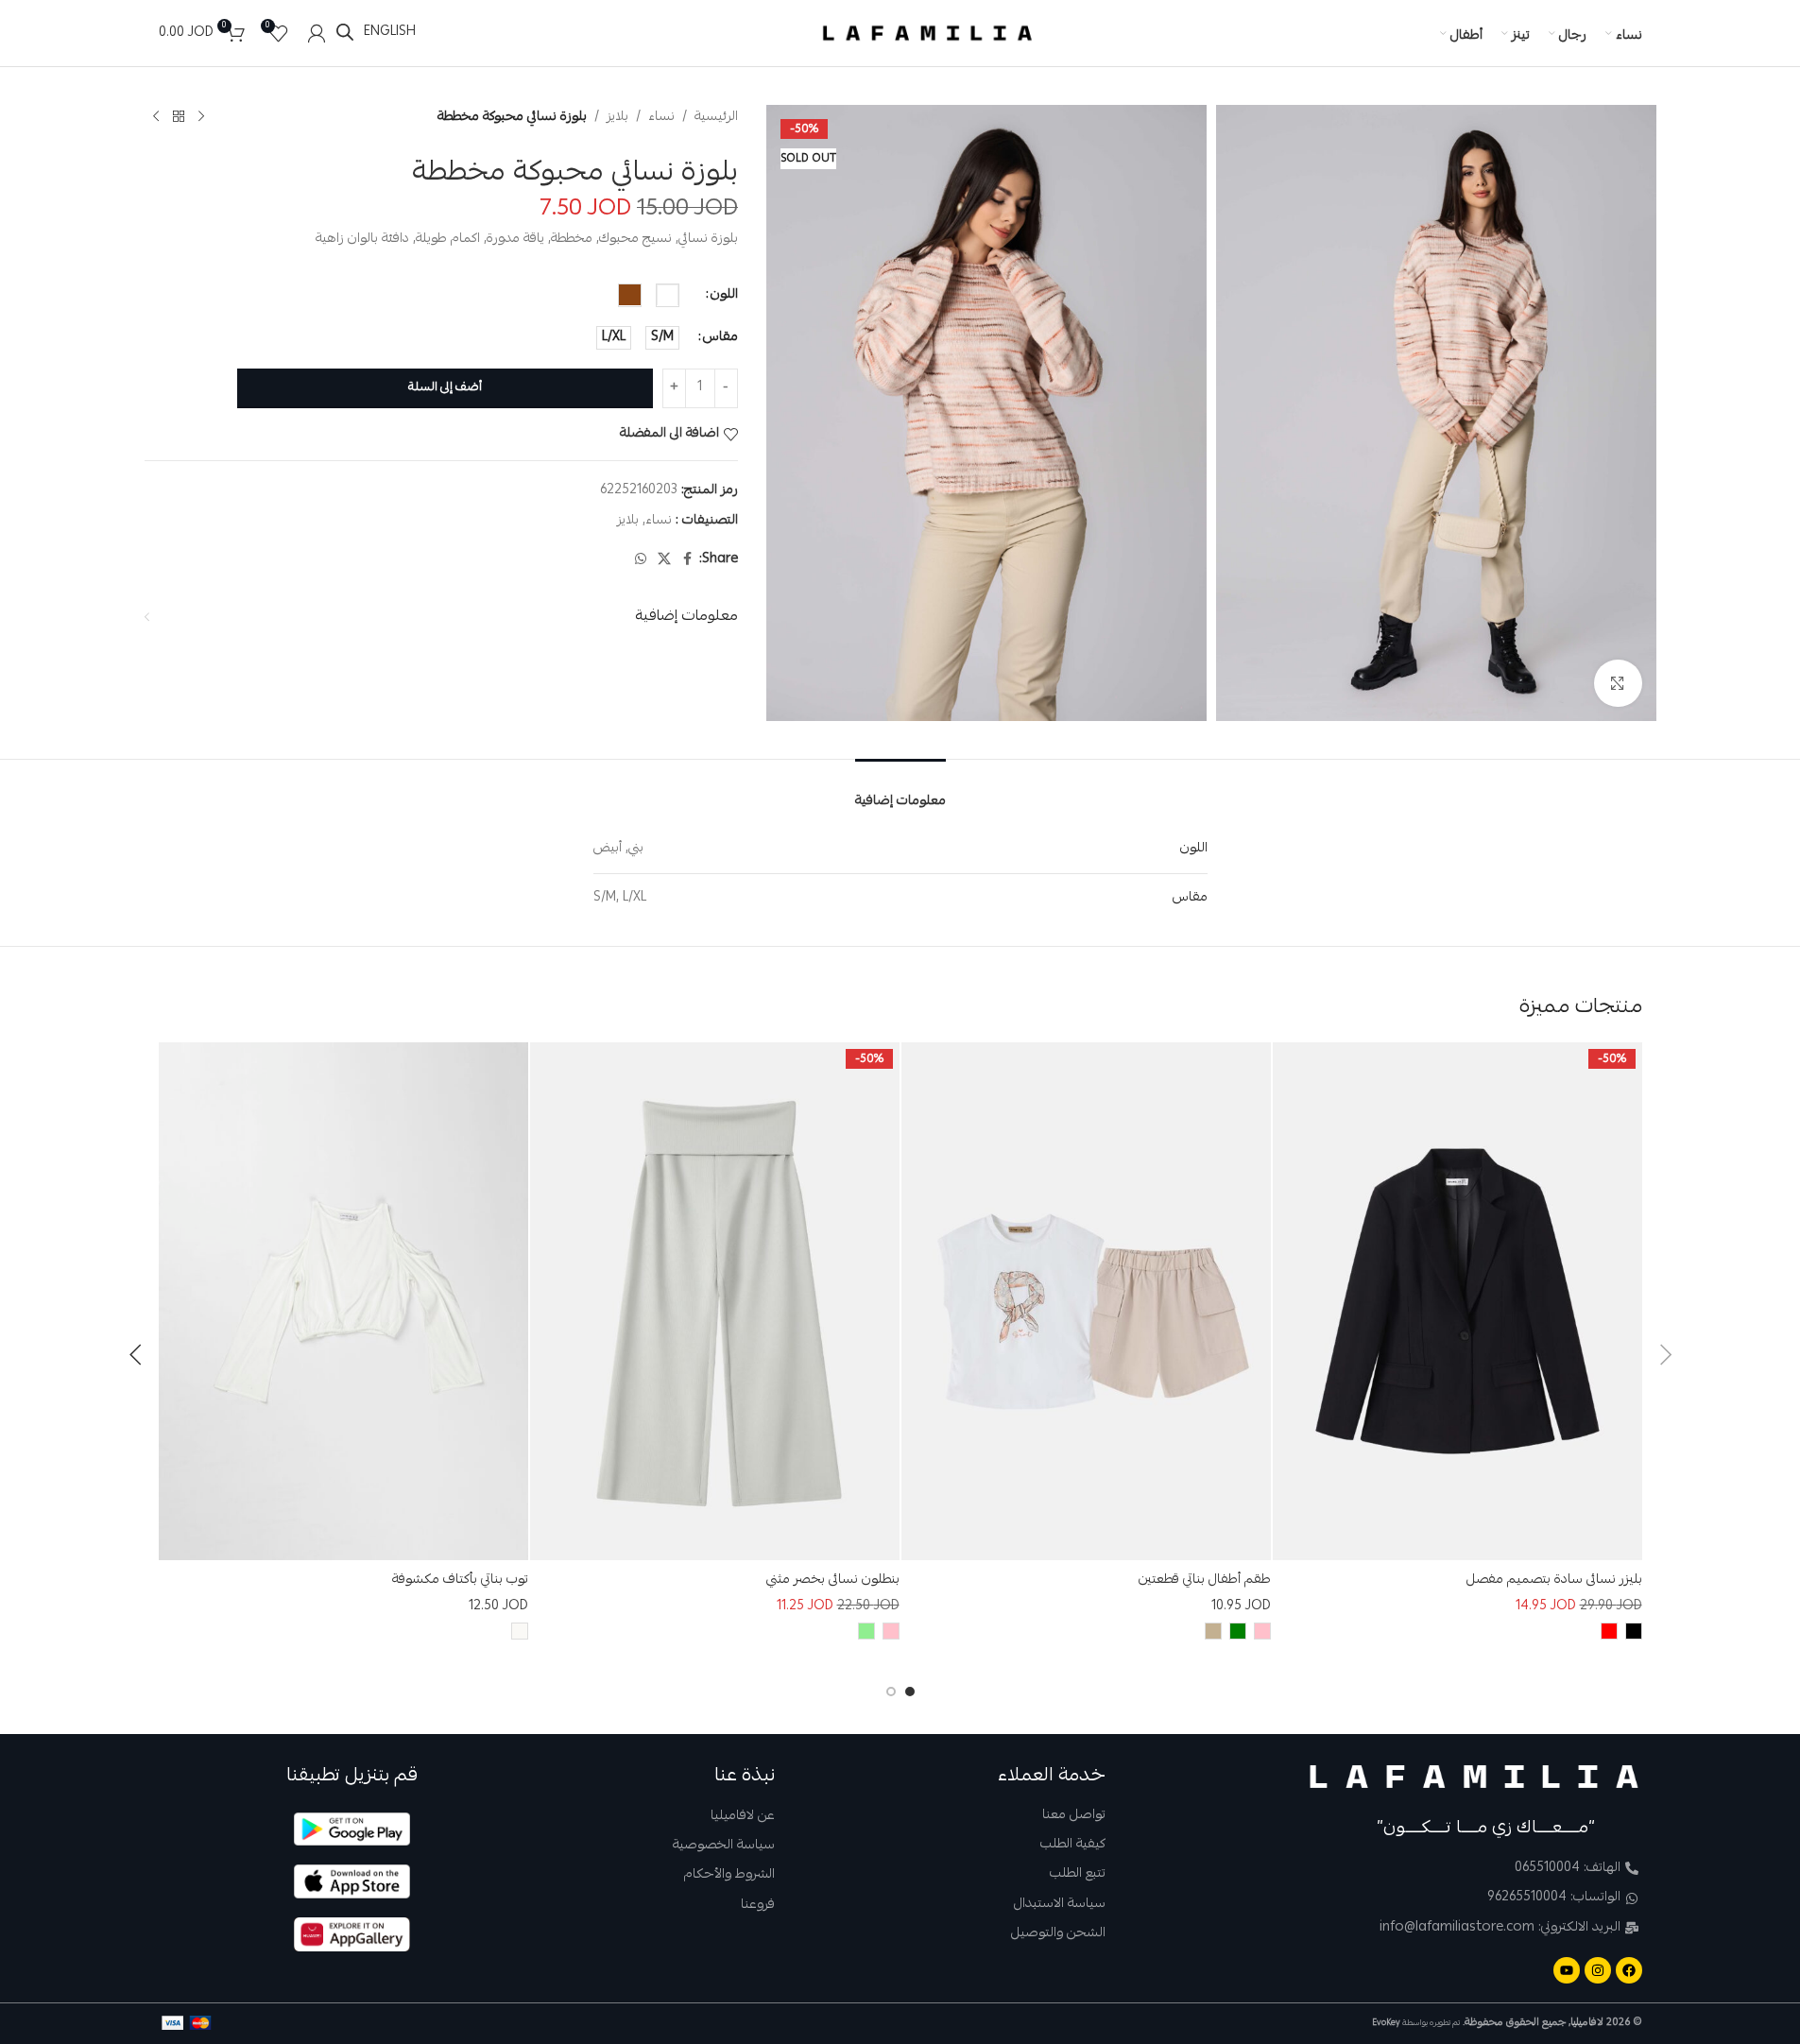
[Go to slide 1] (910, 1692)
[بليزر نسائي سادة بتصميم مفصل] (1457, 1301)
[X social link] (664, 559)
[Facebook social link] (688, 559)
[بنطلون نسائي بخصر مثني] (715, 1301)
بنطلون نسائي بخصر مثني (833, 1580)
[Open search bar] (345, 33)
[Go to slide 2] (891, 1692)
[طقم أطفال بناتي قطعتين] (1086, 1301)
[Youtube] (1567, 1970)
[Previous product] (201, 116)
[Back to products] (179, 116)
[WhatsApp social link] (641, 559)
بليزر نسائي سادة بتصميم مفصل (1554, 1580)
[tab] (900, 790)
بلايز (617, 116)
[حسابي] (317, 33)
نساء (661, 116)
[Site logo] (928, 34)
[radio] (668, 294)
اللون (724, 294)
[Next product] (156, 116)
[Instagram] (1598, 1970)
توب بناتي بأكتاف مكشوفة (460, 1580)
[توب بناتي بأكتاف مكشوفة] (343, 1301)
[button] (1666, 1355)
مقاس (720, 336)
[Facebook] (1629, 1970)
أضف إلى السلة (445, 387)
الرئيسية (716, 116)
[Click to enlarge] (1618, 683)
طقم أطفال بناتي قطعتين (1205, 1580)
